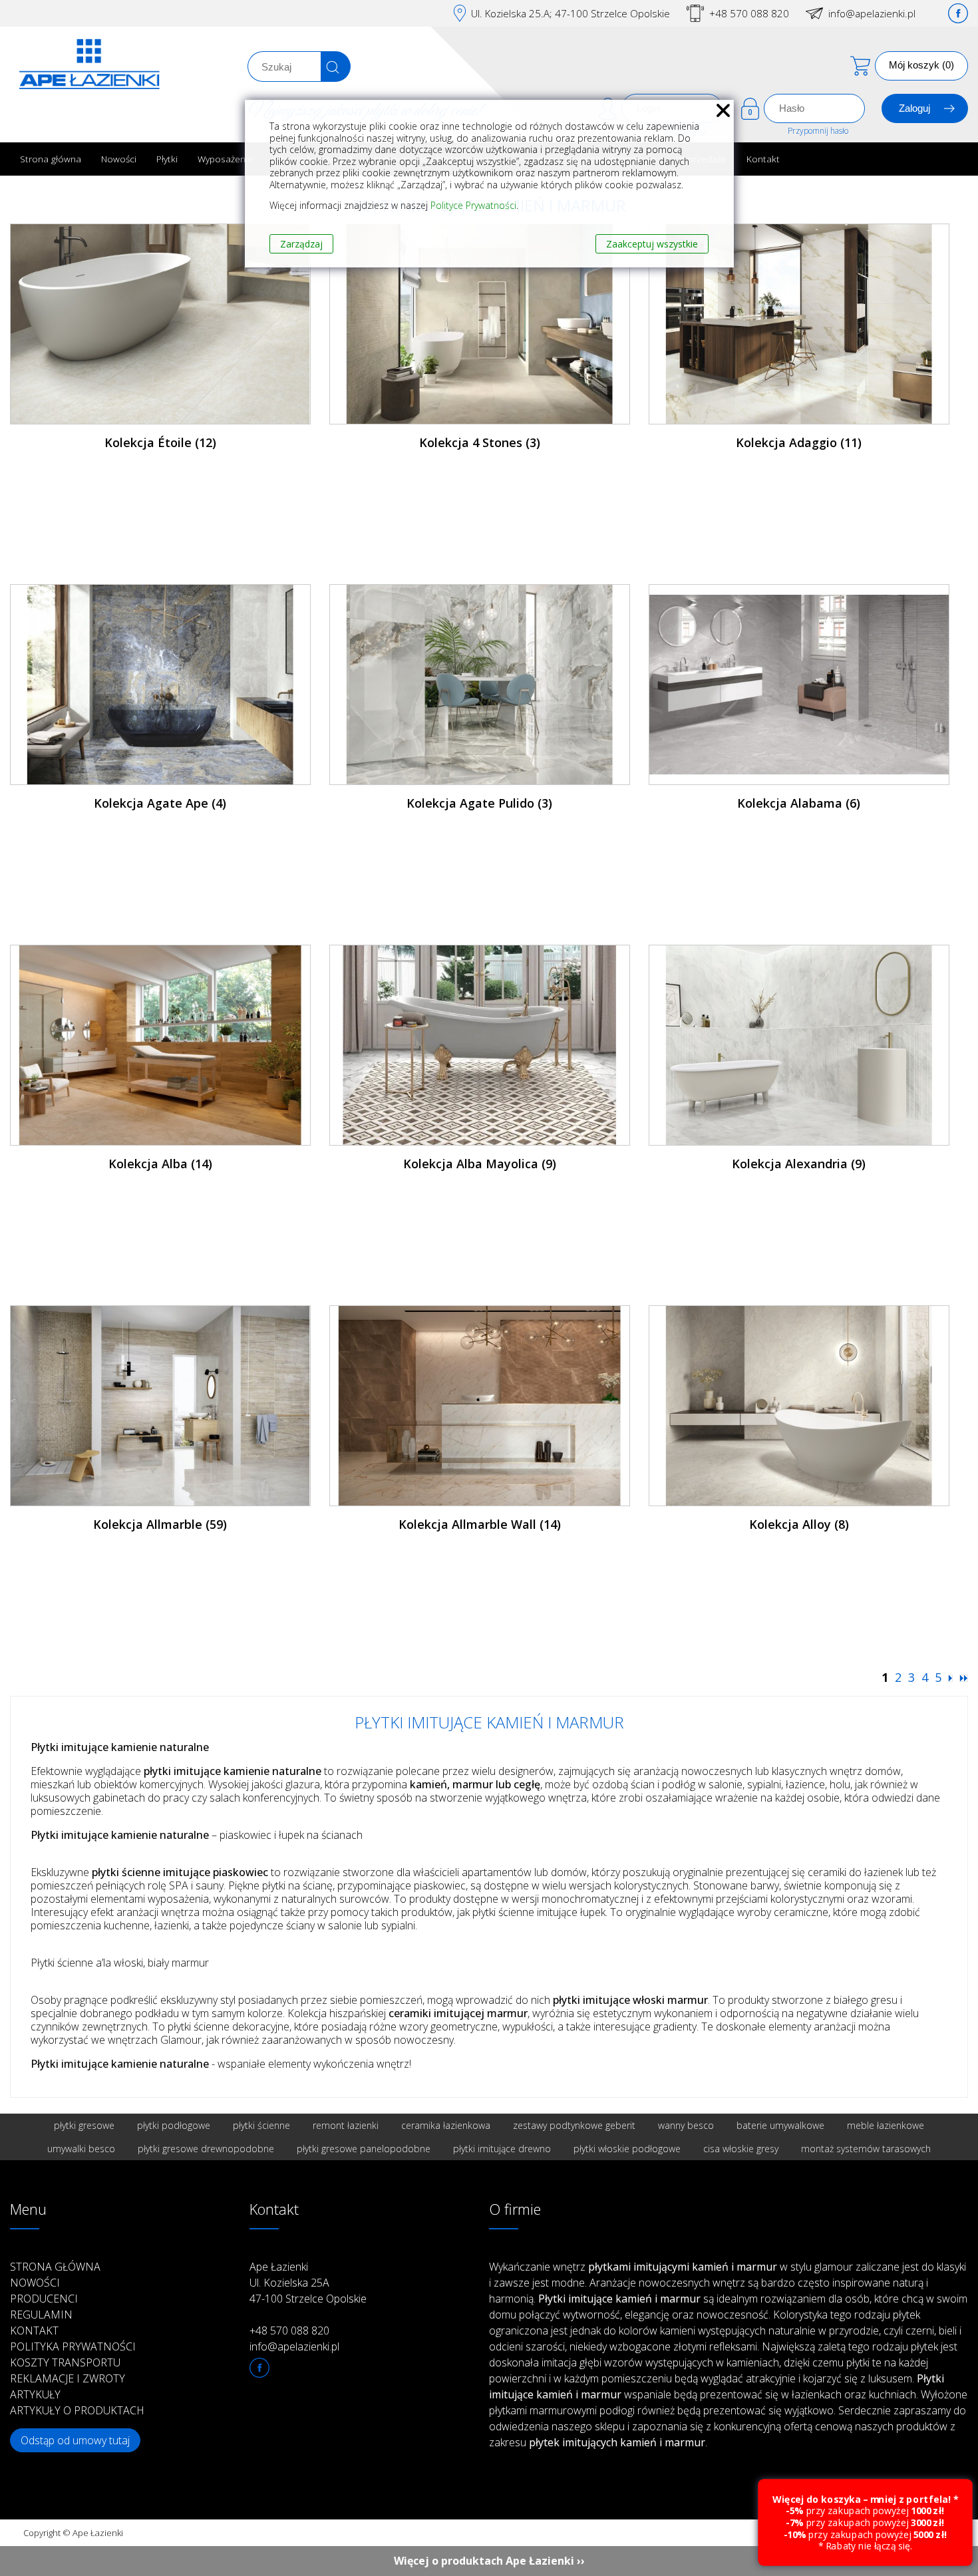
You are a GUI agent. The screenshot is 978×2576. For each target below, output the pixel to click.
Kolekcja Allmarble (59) (160, 1524)
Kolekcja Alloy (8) (799, 1524)
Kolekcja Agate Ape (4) (160, 803)
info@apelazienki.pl (872, 13)
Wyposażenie (225, 159)
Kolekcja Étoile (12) (160, 442)
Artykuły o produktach (77, 2410)
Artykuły (35, 2394)
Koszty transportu (65, 2362)
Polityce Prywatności (473, 205)
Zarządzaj (301, 244)
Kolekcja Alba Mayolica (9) (480, 1164)
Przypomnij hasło (818, 131)
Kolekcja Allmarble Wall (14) (480, 1524)
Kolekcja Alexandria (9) (799, 1164)
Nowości (119, 159)
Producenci (44, 2299)
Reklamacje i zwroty (68, 2378)
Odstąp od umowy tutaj (75, 2440)
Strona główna (51, 159)
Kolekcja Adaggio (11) (799, 442)
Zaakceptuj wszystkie (652, 244)
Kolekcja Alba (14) (160, 1164)
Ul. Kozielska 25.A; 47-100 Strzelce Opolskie (570, 13)
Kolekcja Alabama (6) (799, 803)
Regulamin (41, 2315)
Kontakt (763, 159)
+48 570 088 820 (749, 13)
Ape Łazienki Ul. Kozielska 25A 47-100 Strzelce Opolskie (308, 2283)
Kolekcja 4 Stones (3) (480, 442)
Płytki (167, 159)
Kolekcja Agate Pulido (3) (479, 803)
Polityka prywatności (73, 2346)
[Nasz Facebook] (958, 13)
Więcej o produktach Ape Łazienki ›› (489, 2561)
